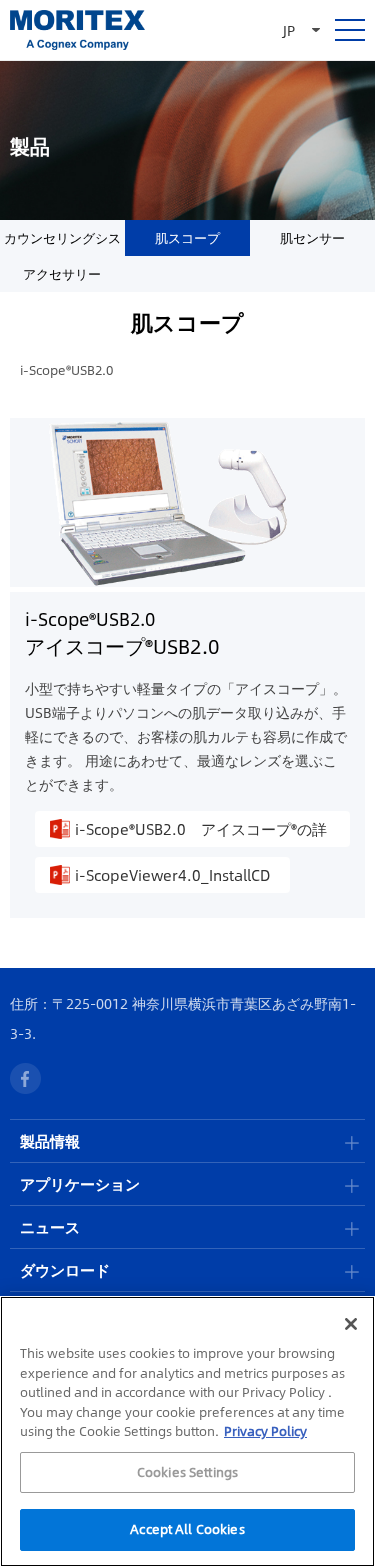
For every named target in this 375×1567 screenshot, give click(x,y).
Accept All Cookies (187, 1529)
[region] (187, 1431)
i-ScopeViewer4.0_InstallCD (172, 874)
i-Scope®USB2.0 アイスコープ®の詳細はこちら (201, 832)
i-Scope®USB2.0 (66, 370)
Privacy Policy (265, 1431)
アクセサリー (62, 274)
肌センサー (312, 238)
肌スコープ (187, 238)
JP (289, 30)
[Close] (351, 1324)
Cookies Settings (187, 1472)
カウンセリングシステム (62, 242)
